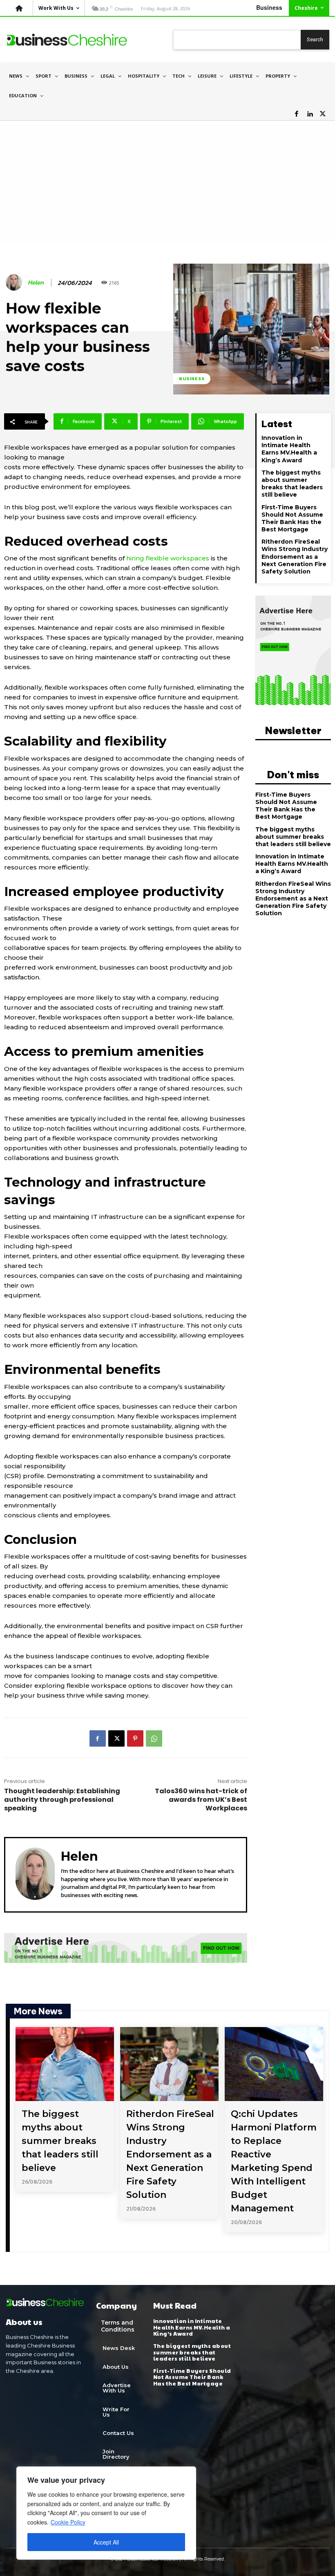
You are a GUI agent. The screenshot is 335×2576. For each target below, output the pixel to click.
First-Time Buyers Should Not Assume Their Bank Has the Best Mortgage (292, 519)
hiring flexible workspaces (168, 558)
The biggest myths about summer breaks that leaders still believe (292, 484)
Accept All (106, 2542)
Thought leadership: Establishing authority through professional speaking (62, 1800)
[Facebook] (297, 114)
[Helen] (15, 282)
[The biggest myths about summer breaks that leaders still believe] (65, 2064)
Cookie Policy (68, 2522)
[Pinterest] (135, 1738)
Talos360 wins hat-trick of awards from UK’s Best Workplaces (201, 1800)
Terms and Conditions (118, 2326)
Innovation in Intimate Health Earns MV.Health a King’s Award (289, 449)
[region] (106, 2513)
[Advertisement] (167, 182)
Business (192, 379)
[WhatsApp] (154, 1738)
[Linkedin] (310, 114)
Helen (36, 282)
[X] (323, 114)
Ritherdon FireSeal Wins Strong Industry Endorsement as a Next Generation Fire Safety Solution (295, 557)
